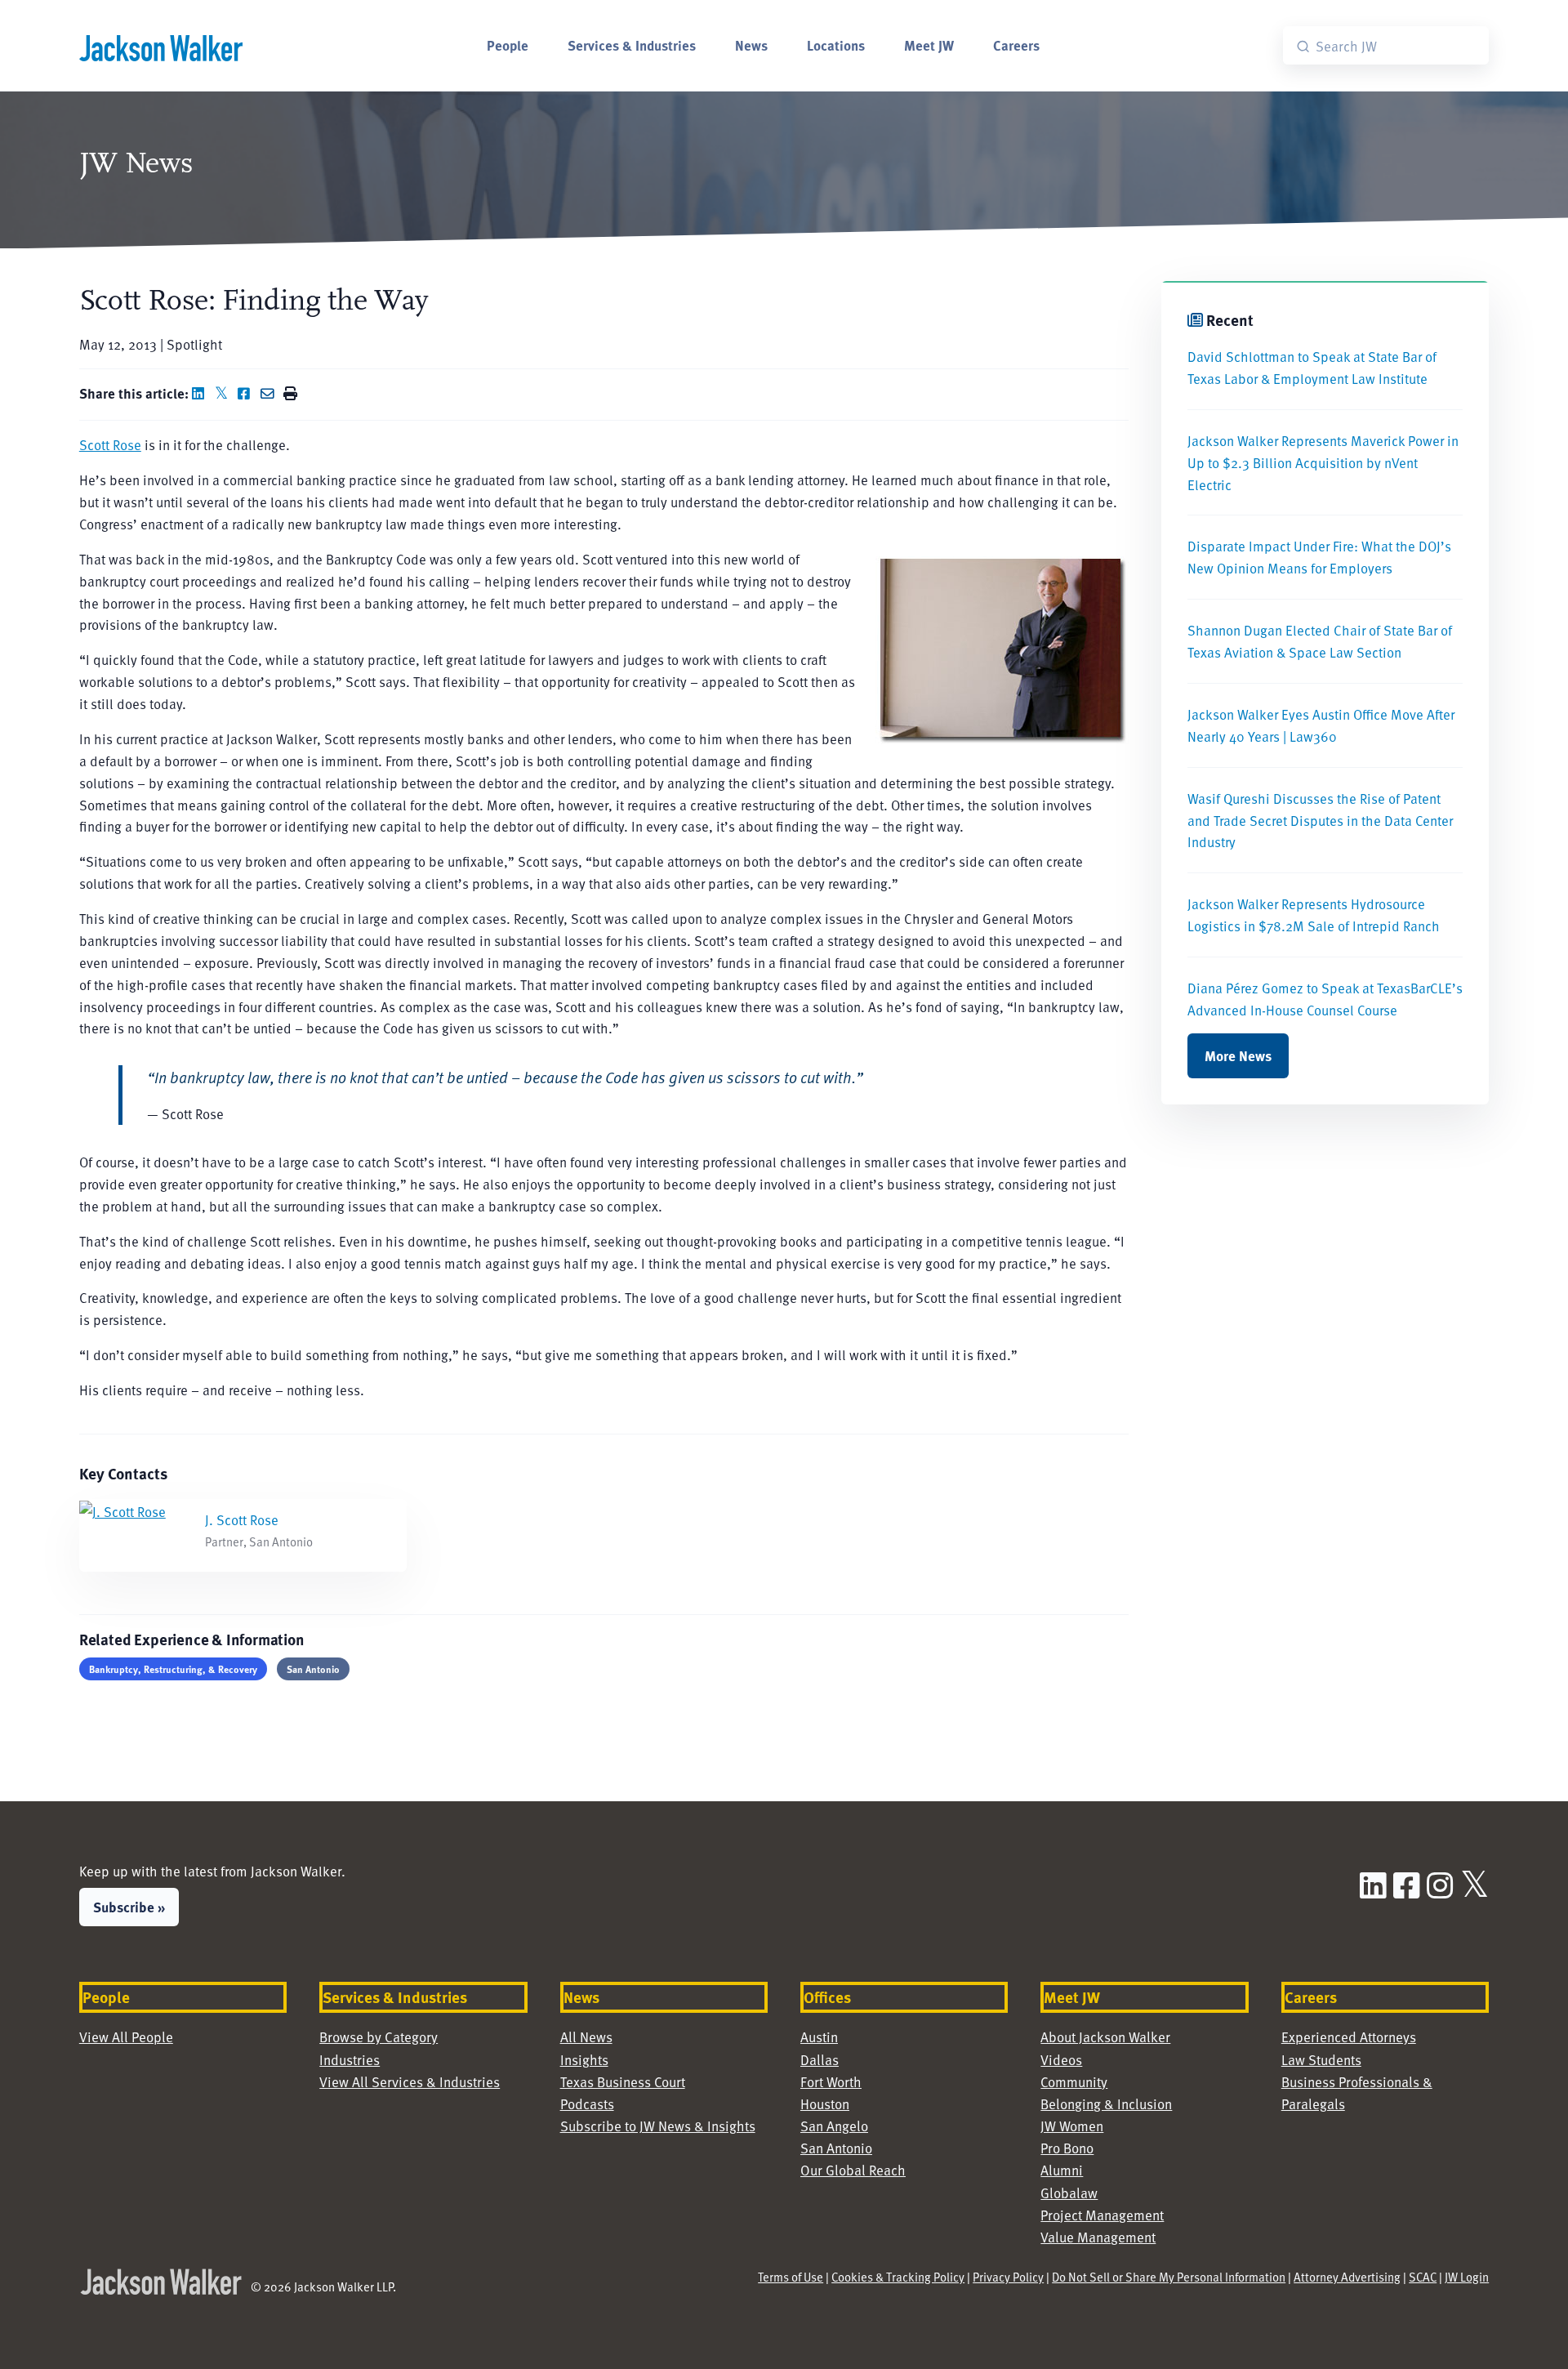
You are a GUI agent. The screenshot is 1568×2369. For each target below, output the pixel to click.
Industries (350, 2059)
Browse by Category (379, 2037)
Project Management (1102, 2215)
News (751, 45)
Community (1074, 2081)
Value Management (1098, 2237)
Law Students (1321, 2059)
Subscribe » (129, 1907)
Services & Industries (632, 45)
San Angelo (834, 2126)
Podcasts (587, 2104)
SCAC (1423, 2277)
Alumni (1062, 2170)
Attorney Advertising (1347, 2277)
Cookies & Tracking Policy (898, 2277)
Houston (825, 2104)
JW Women (1072, 2126)
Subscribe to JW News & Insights (658, 2126)
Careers (1016, 45)
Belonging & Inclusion (1106, 2104)
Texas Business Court (623, 2081)
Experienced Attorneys (1349, 2037)
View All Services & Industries (410, 2081)
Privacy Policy (1008, 2277)
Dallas (820, 2059)
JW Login (1467, 2277)
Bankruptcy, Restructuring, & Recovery (173, 1669)
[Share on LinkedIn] (202, 393)
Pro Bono (1067, 2148)
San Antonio (313, 1669)
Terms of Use (791, 2277)
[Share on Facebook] (247, 393)
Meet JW (929, 45)
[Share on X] (225, 393)
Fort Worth (831, 2081)
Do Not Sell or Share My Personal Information (1169, 2277)
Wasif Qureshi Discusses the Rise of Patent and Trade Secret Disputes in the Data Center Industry (1320, 820)
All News (586, 2037)
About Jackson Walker (1105, 2037)
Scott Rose (110, 444)
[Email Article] (270, 393)
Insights (584, 2059)
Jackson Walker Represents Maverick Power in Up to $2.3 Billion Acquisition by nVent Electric (1323, 462)
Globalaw (1069, 2193)
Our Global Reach (853, 2170)
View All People (126, 2037)
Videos (1061, 2059)
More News (1238, 1055)
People (508, 45)
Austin (819, 2037)
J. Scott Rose (242, 1519)
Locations (836, 45)
